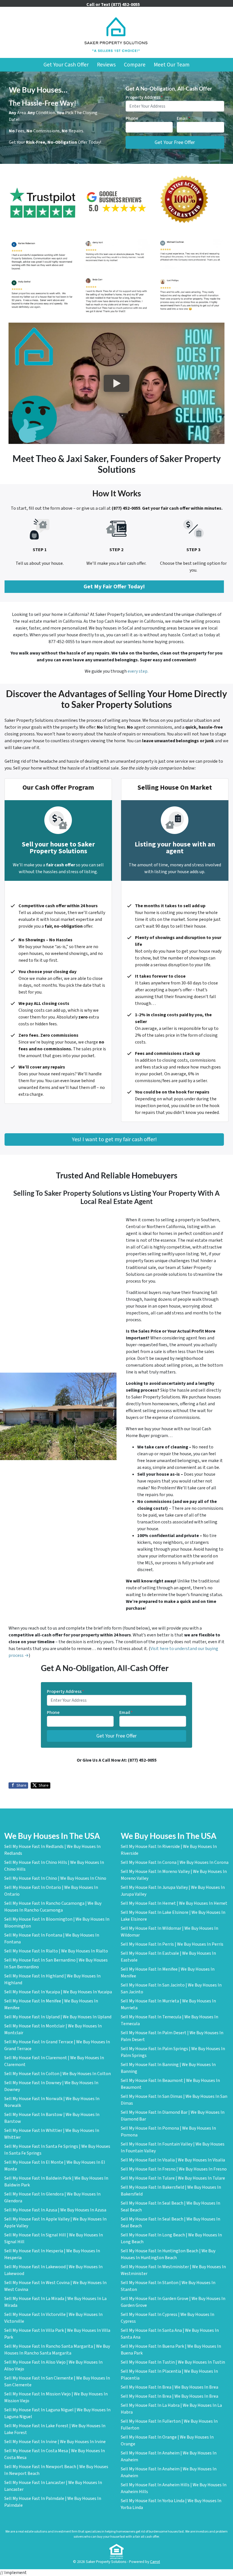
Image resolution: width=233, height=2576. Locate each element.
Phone (132, 118)
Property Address (144, 97)
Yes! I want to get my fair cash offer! (114, 1139)
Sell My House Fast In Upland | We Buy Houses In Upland (58, 2017)
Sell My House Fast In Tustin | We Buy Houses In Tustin (173, 2362)
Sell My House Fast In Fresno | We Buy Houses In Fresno (174, 2169)
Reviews (106, 65)
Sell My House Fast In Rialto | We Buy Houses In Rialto (56, 1951)
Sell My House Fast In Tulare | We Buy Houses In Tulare (173, 2178)
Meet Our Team (172, 65)
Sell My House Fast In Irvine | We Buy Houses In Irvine (55, 2442)
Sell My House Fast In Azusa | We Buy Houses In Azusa (55, 2210)
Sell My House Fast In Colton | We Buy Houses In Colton (58, 2074)
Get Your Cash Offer (66, 65)
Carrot (155, 2562)
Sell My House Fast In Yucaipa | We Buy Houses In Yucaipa (58, 1992)
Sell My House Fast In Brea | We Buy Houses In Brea (169, 2387)
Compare (135, 65)
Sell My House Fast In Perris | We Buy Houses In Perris (172, 1944)
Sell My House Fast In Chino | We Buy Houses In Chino (55, 1878)
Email (183, 118)
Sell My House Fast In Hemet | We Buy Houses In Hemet (174, 1903)
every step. (138, 671)
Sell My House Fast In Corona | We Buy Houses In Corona (175, 1862)
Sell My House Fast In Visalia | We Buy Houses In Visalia (173, 2160)
